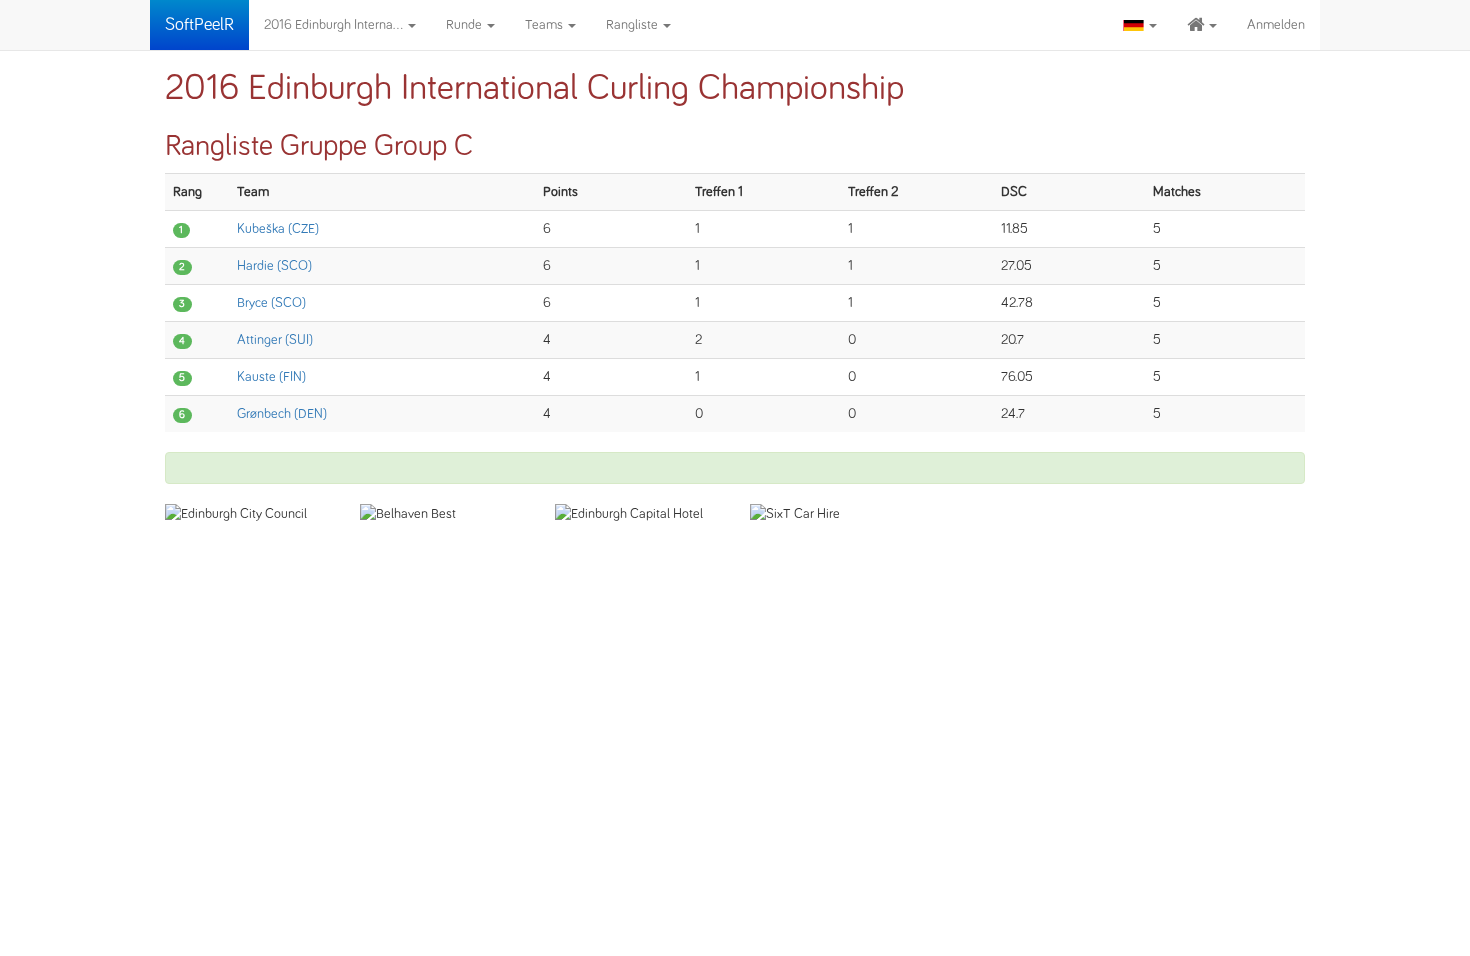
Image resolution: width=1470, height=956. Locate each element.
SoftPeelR (199, 25)
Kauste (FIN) (271, 377)
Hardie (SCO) (274, 266)
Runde (465, 25)
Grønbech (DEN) (282, 414)
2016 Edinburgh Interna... (335, 25)
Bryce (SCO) (271, 303)
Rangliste (633, 25)
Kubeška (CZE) (278, 229)
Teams (545, 25)
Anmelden (1276, 25)
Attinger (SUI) (275, 340)
